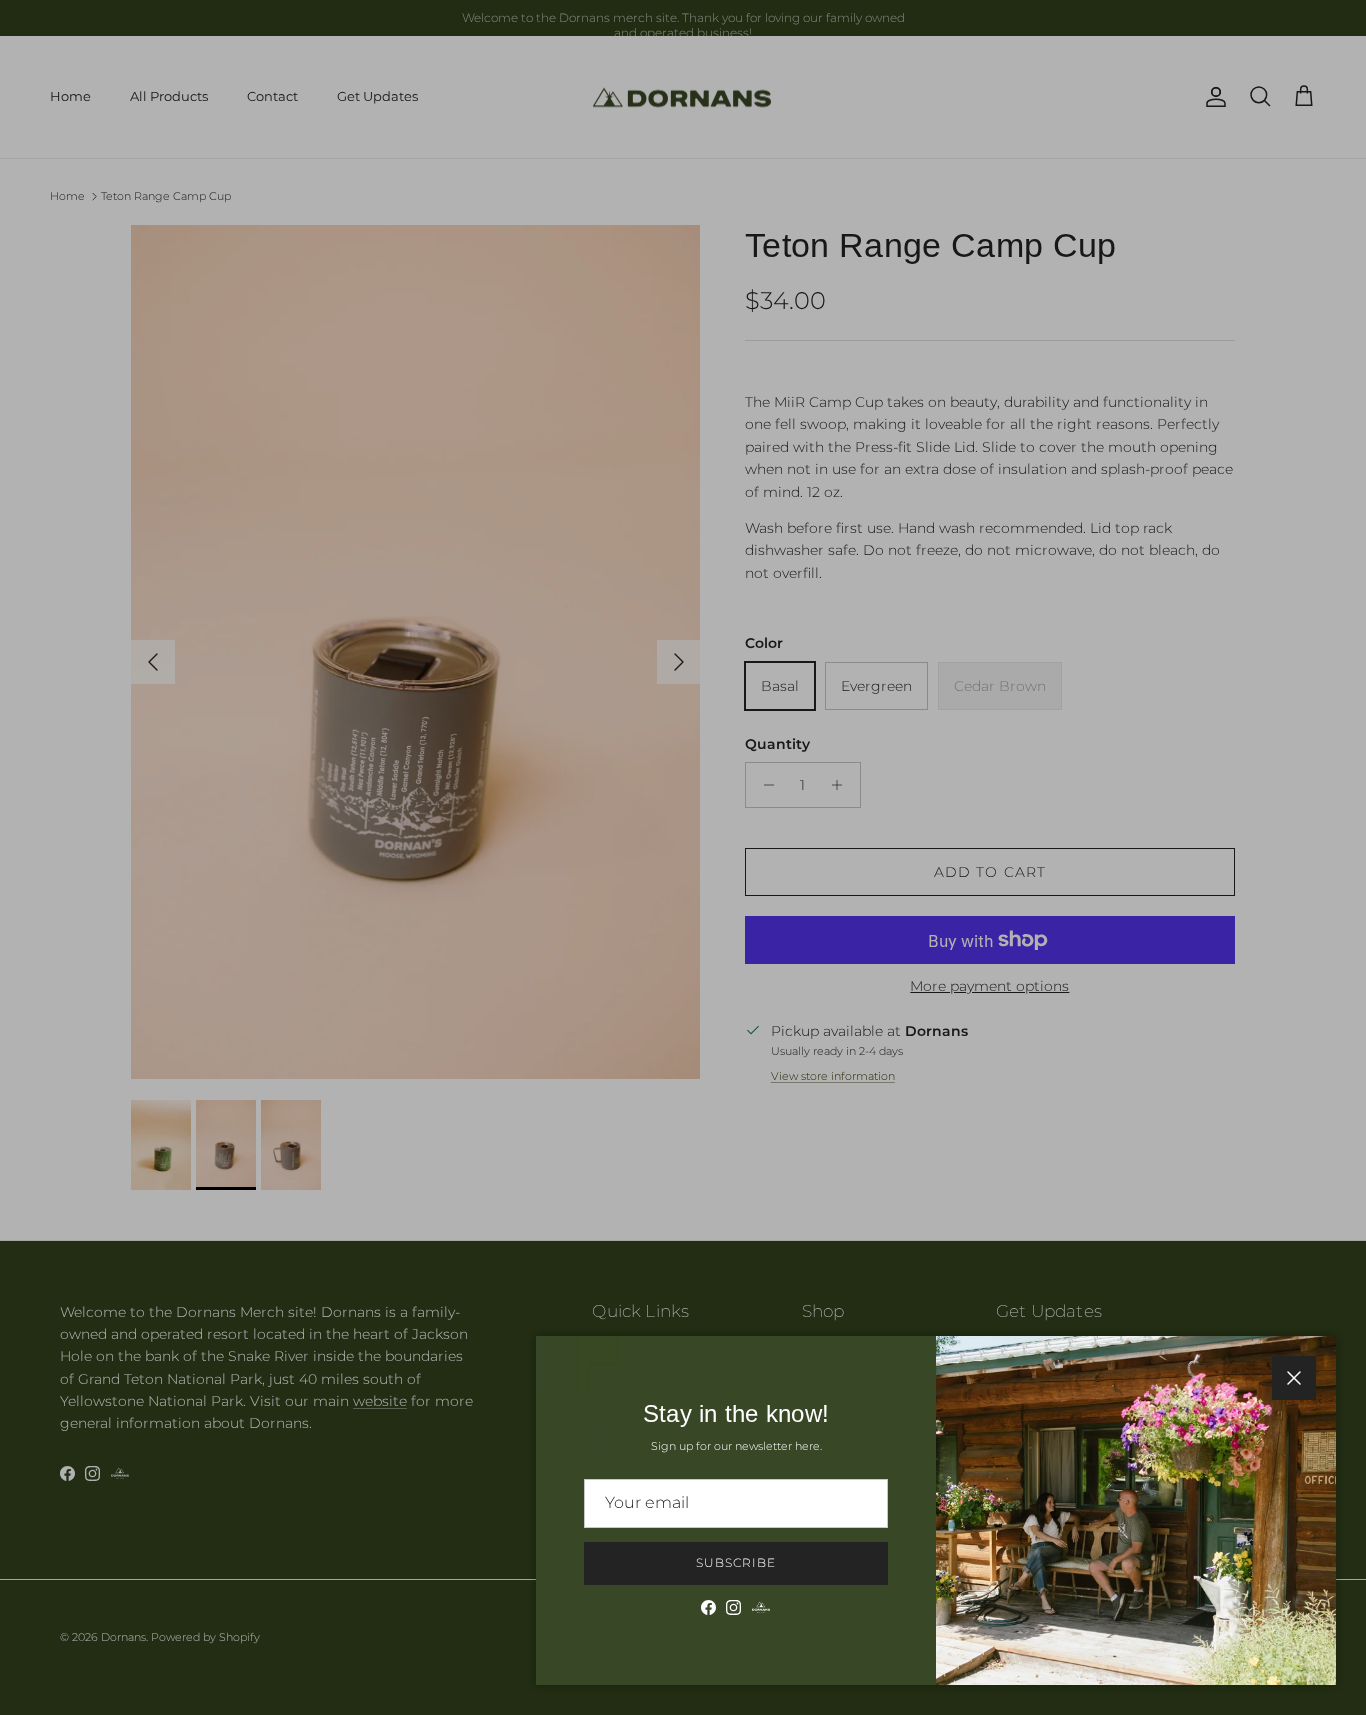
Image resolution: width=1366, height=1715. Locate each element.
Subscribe (736, 1562)
